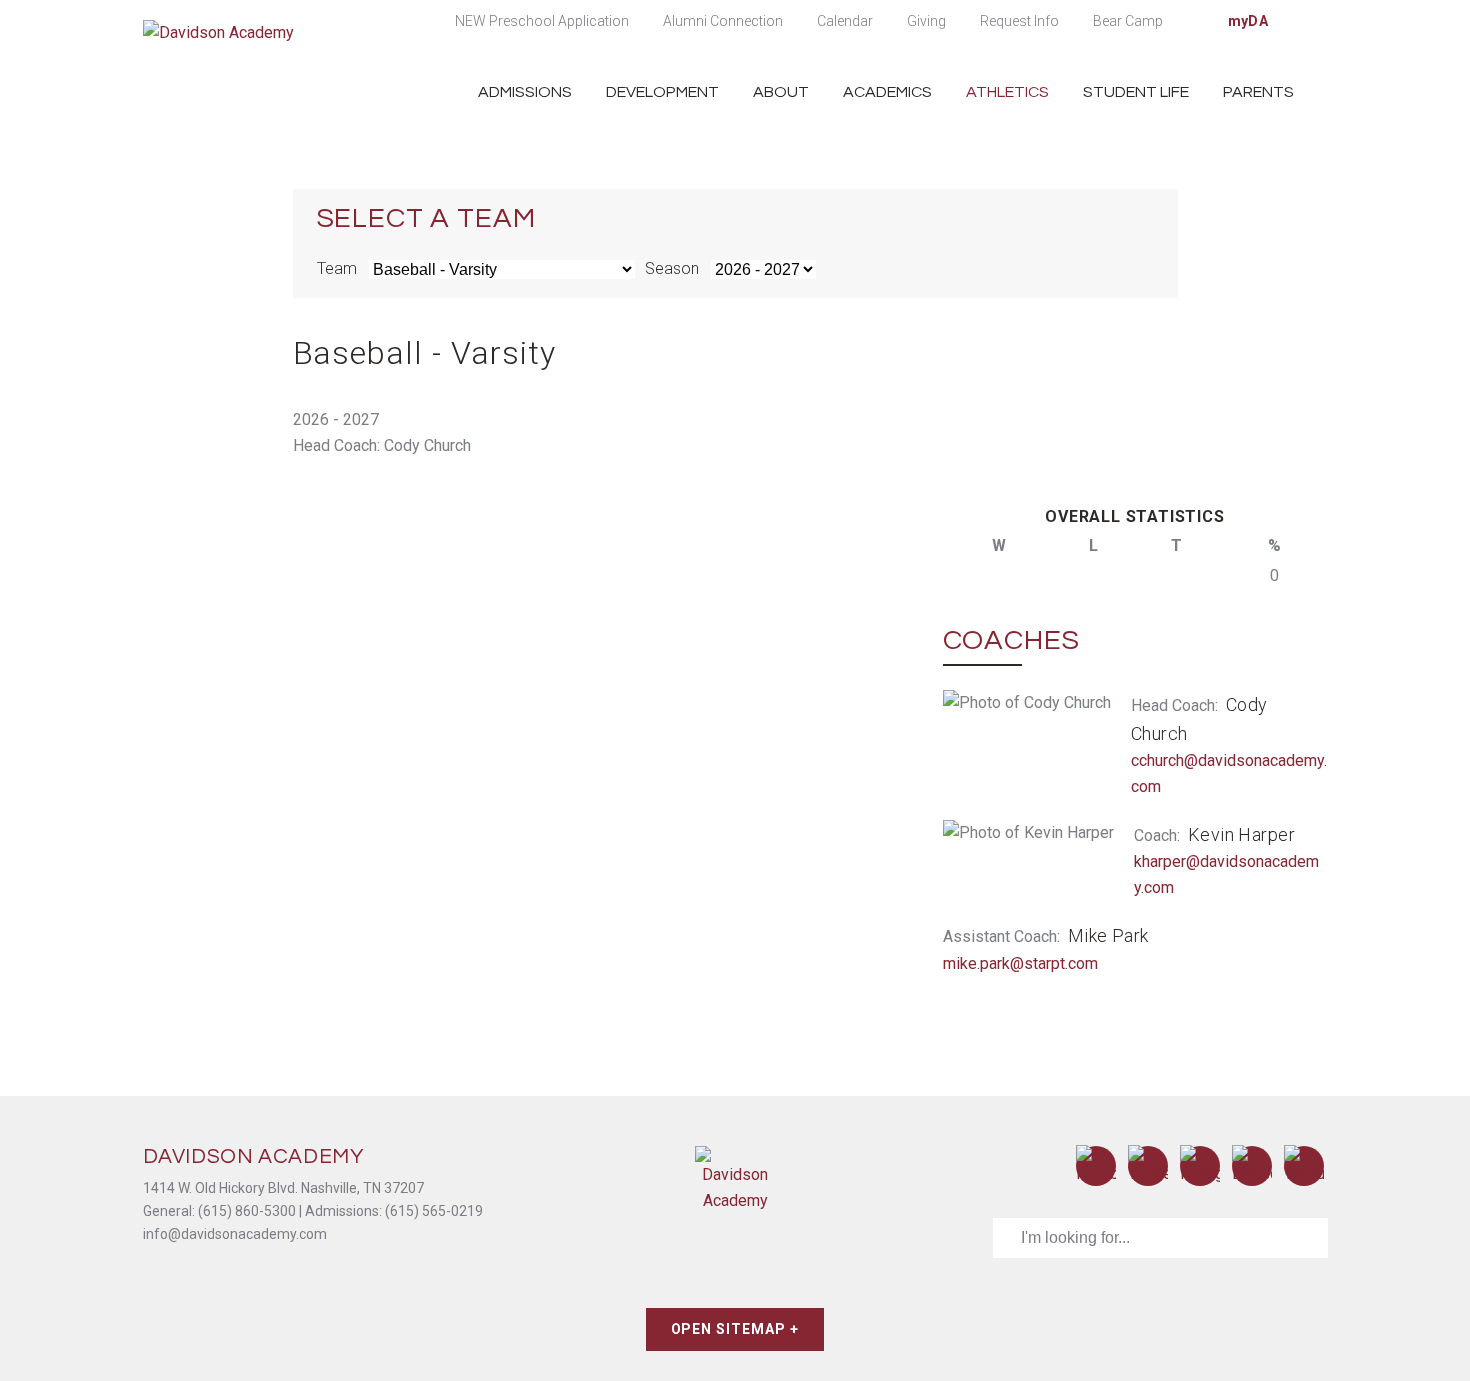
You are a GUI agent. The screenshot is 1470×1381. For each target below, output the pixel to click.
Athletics (1007, 92)
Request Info (1019, 21)
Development (662, 92)
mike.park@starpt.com (1020, 963)
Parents (1258, 92)
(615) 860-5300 (247, 1211)
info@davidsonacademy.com (235, 1234)
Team (337, 268)
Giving (926, 21)
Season (672, 268)
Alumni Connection (723, 21)
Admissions (525, 92)
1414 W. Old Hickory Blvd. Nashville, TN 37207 (283, 1188)
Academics (887, 92)
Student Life (1136, 92)
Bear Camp (1128, 21)
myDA (1248, 21)
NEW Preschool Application (542, 21)
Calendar (845, 21)
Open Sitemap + (735, 1329)
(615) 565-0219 (434, 1211)
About (781, 92)
